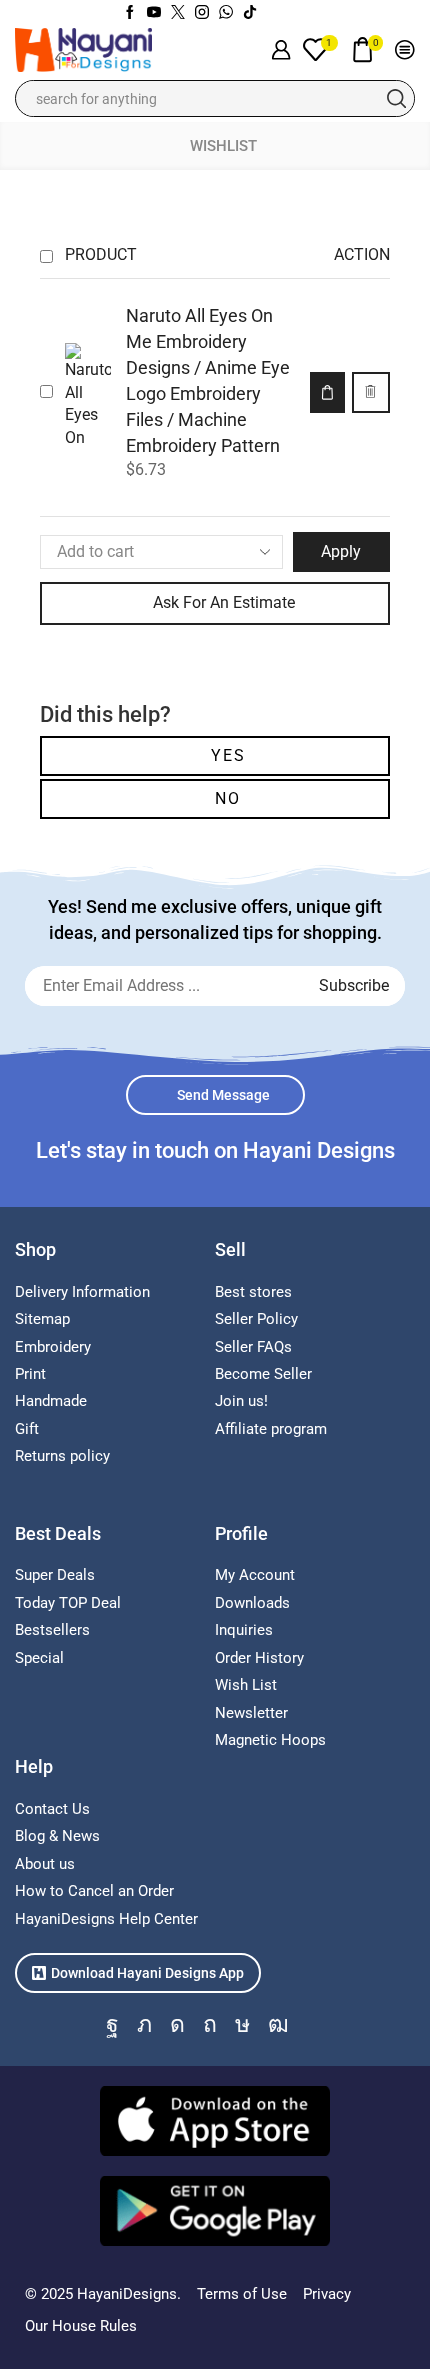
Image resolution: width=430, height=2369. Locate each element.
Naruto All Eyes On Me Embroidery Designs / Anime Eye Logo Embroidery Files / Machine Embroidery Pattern (208, 380)
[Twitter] (178, 13)
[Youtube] (154, 13)
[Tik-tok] (250, 13)
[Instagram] (202, 13)
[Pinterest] (210, 2024)
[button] (327, 392)
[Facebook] (130, 13)
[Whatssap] (226, 13)
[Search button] (396, 98)
